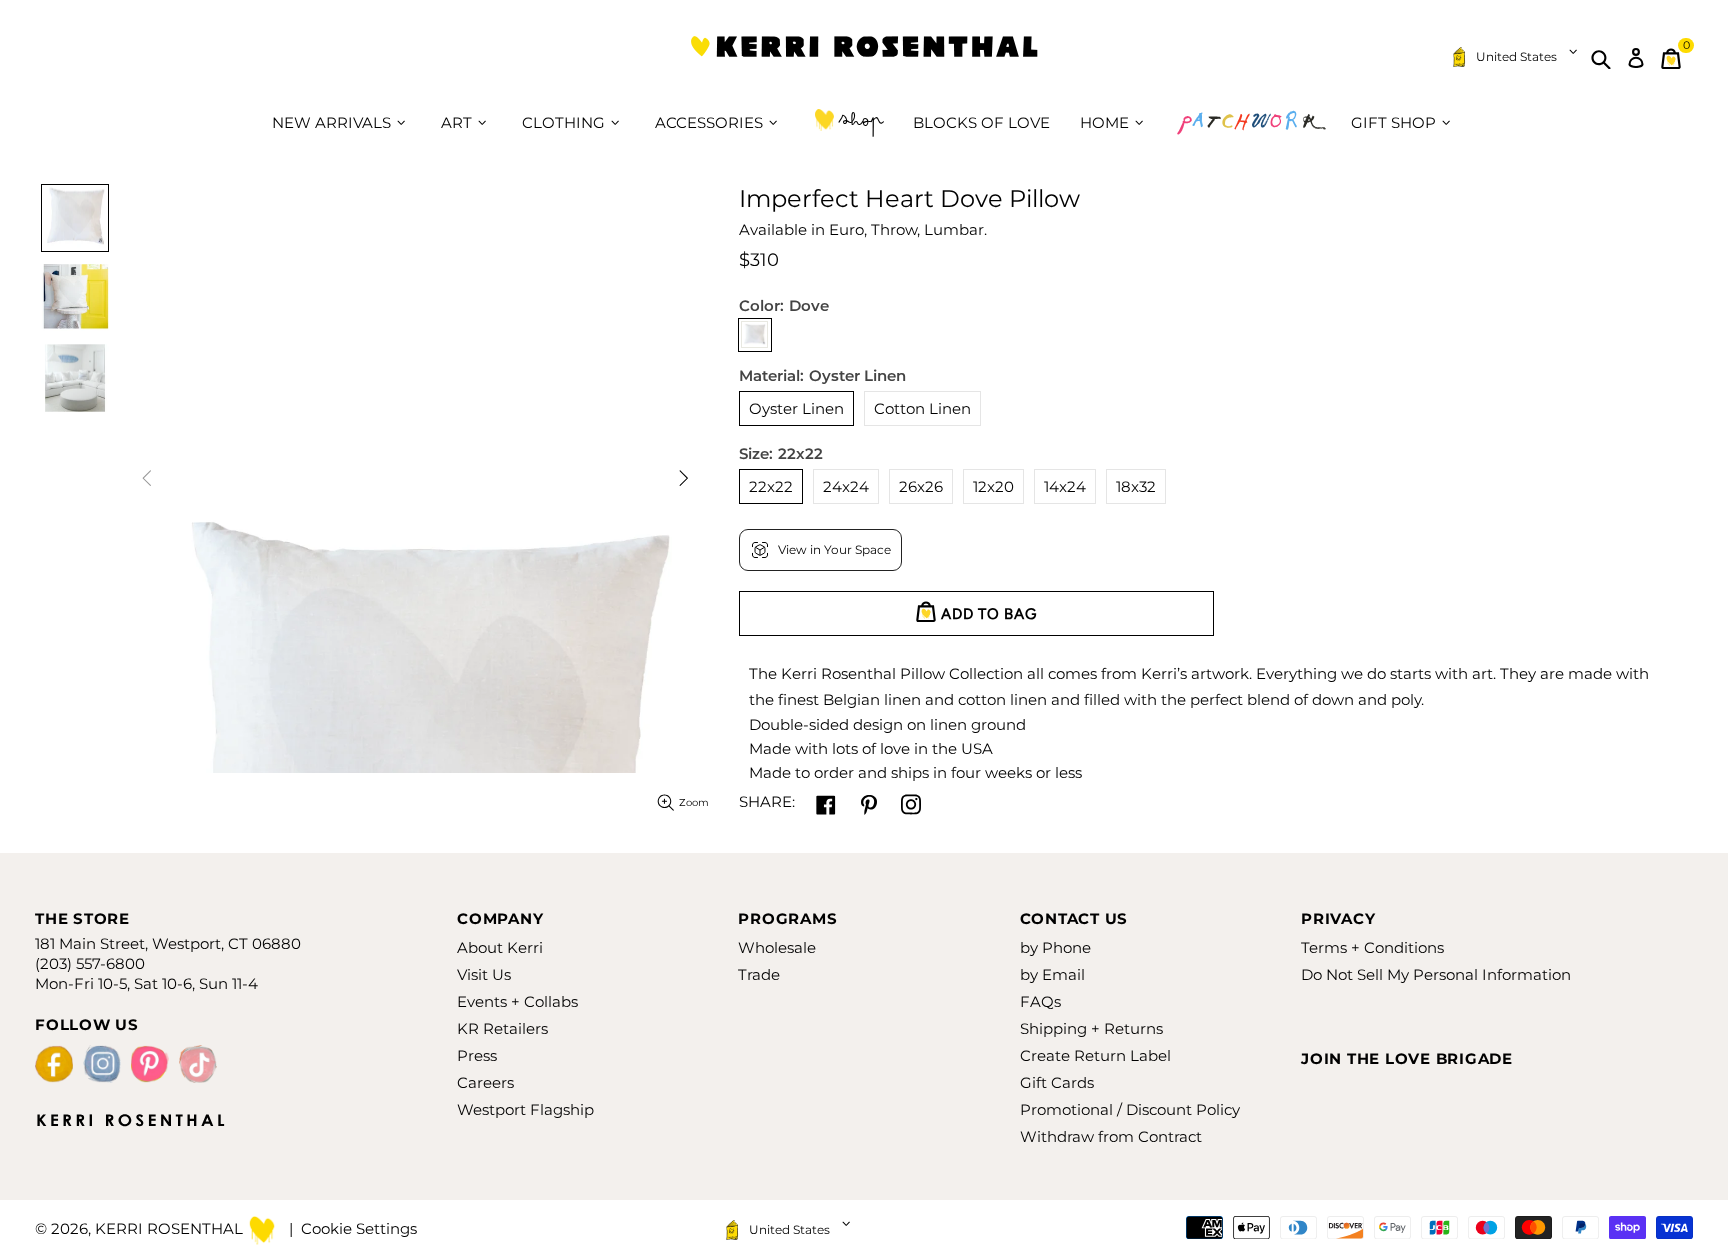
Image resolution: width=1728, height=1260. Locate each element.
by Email (1052, 974)
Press (477, 1055)
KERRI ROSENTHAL (864, 58)
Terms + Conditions (1372, 947)
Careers (485, 1082)
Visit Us (484, 974)
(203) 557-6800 (90, 963)
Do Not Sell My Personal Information (1436, 974)
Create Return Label (1095, 1055)
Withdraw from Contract (1111, 1136)
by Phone (1055, 947)
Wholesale (777, 947)
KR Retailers (502, 1028)
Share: (767, 801)
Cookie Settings (359, 1228)
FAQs (1040, 1001)
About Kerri (500, 947)
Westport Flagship (525, 1109)
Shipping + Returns (1091, 1028)
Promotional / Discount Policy (1130, 1109)
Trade (759, 974)
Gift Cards (1057, 1082)
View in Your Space (834, 549)
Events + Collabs (517, 1001)
